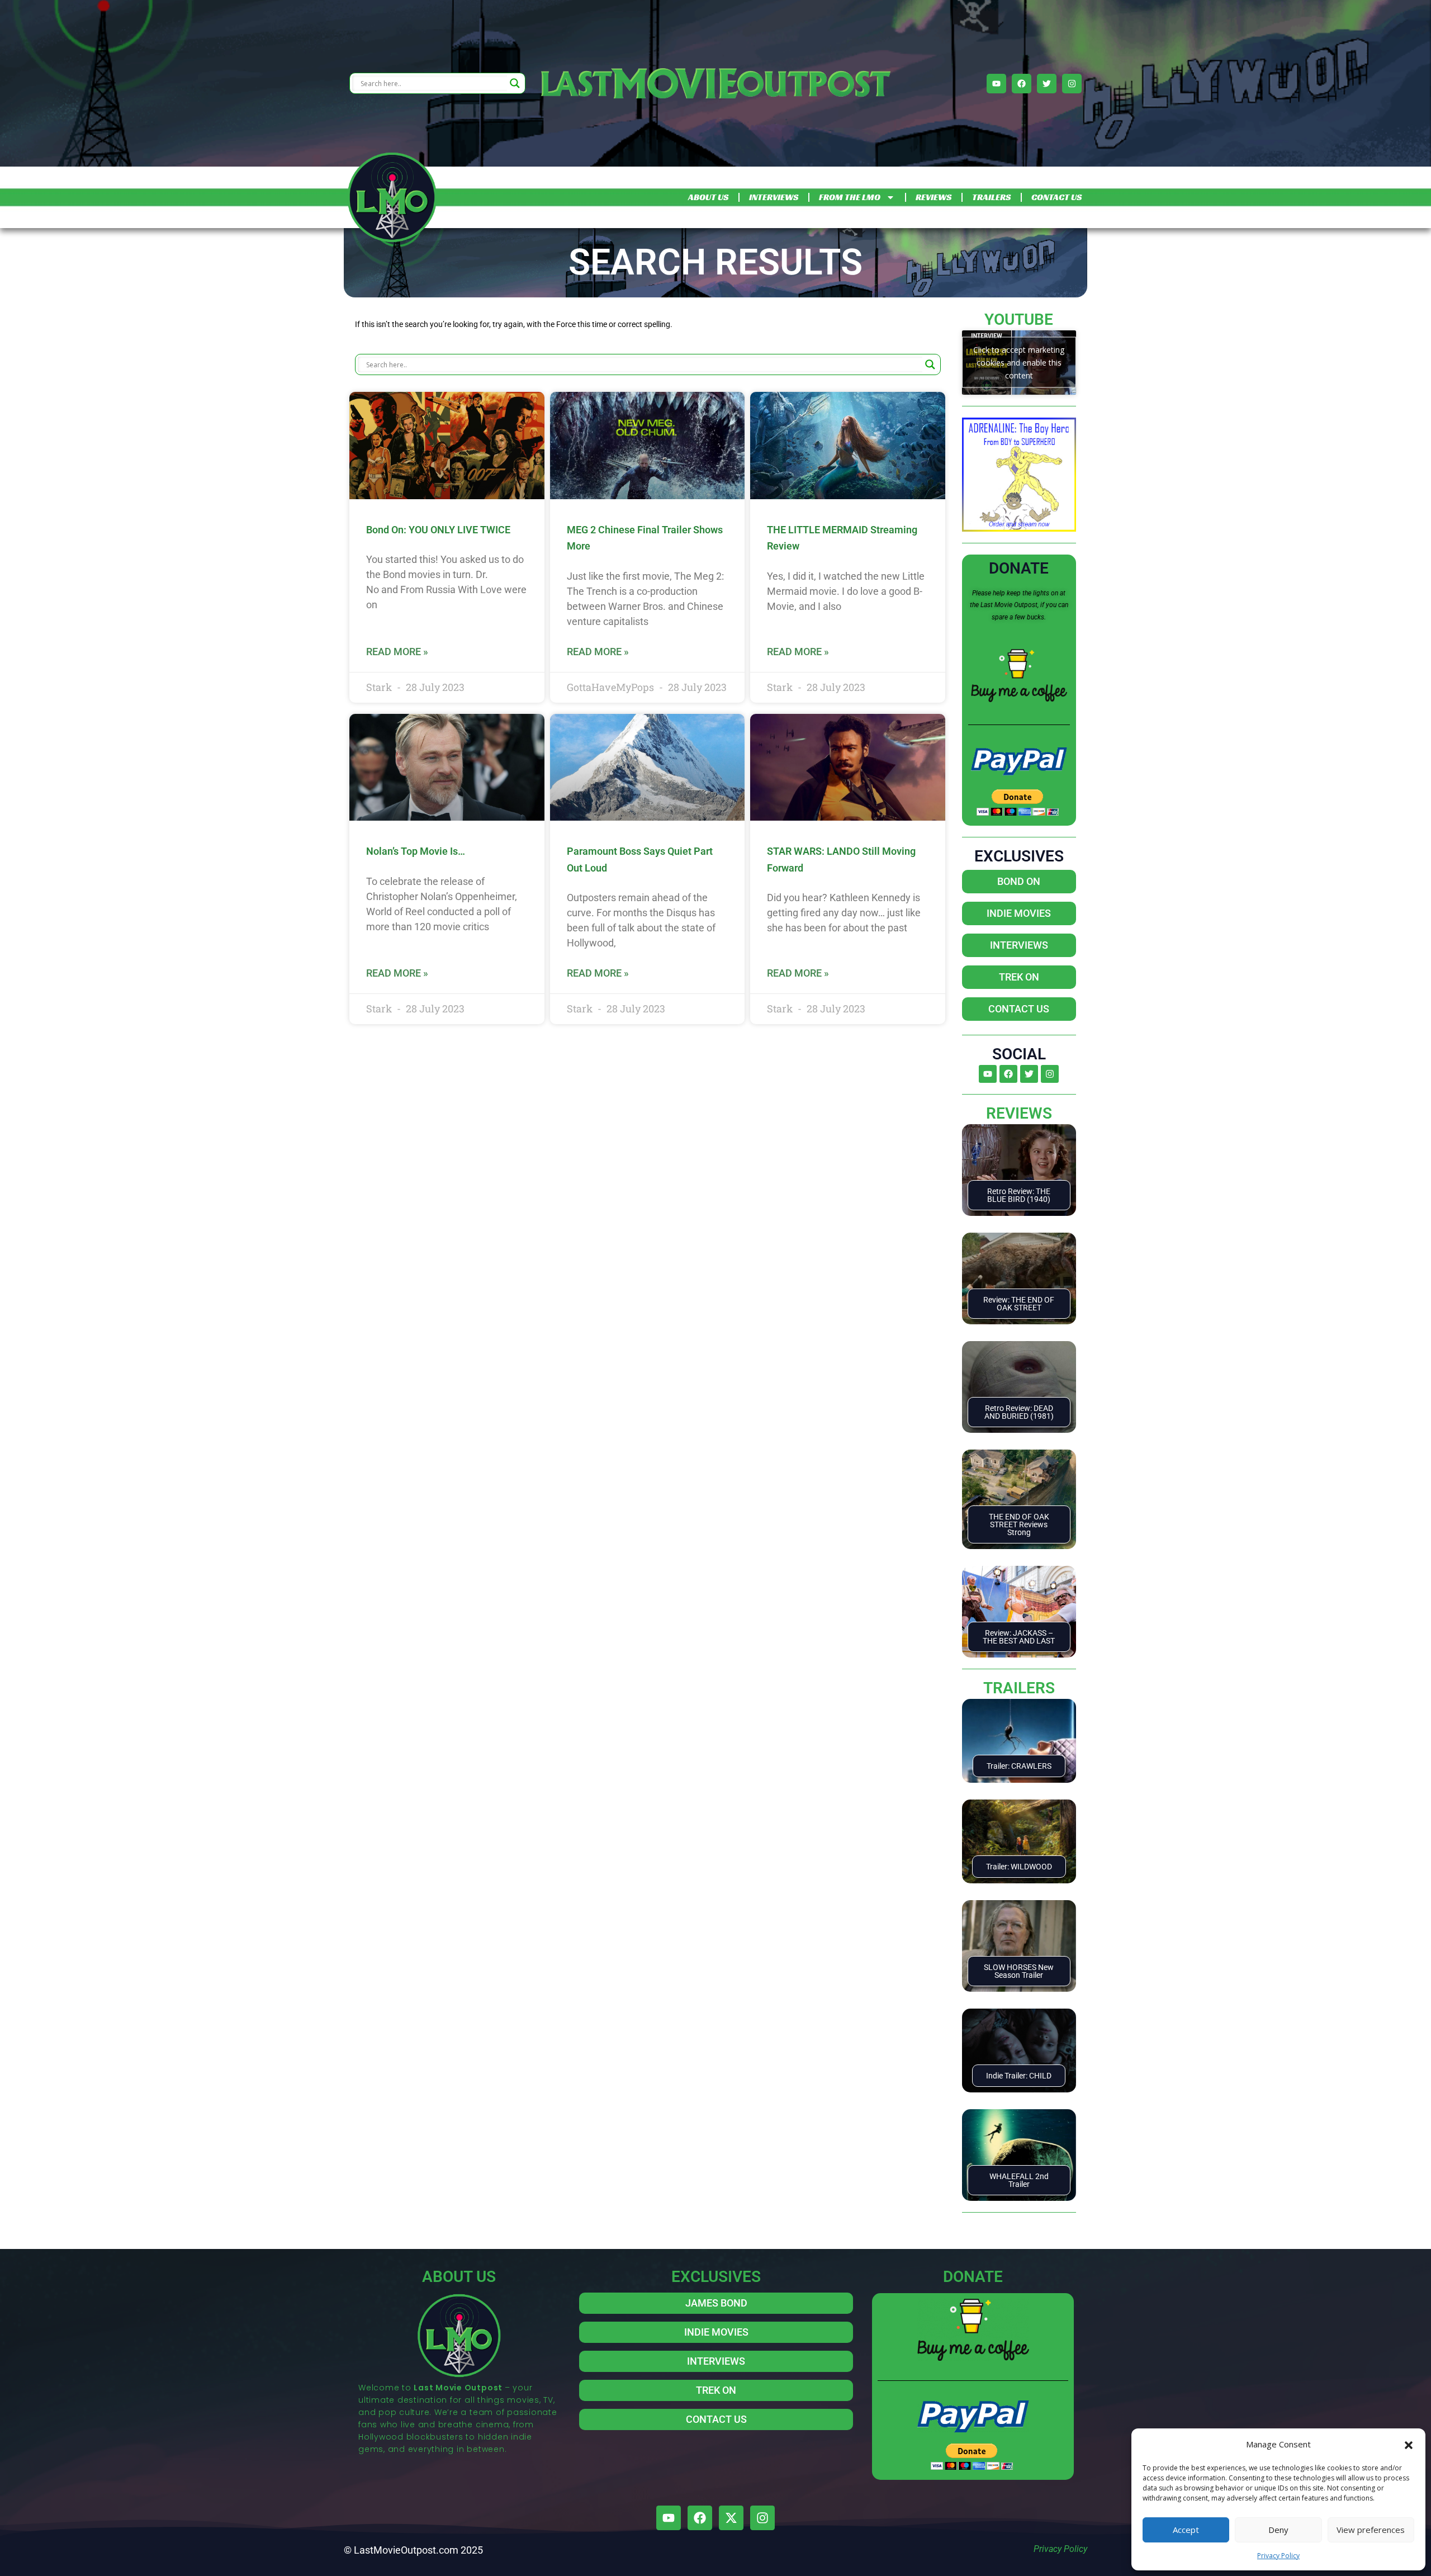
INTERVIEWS (774, 197)
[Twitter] (1047, 84)
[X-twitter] (731, 2518)
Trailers (1019, 1688)
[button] (1409, 2444)
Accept (1186, 2530)
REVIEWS (934, 197)
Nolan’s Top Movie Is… (416, 851)
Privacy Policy (1278, 2556)
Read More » (397, 652)
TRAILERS (991, 197)
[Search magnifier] (515, 83)
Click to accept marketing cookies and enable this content (1019, 363)
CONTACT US (1056, 197)
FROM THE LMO (850, 197)
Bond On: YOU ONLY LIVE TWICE (438, 530)
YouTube (1019, 319)
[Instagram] (1072, 84)
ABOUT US (708, 197)
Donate (1019, 568)
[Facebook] (1022, 84)
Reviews (1019, 1113)
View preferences (1371, 2530)
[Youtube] (996, 84)
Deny (1278, 2530)
